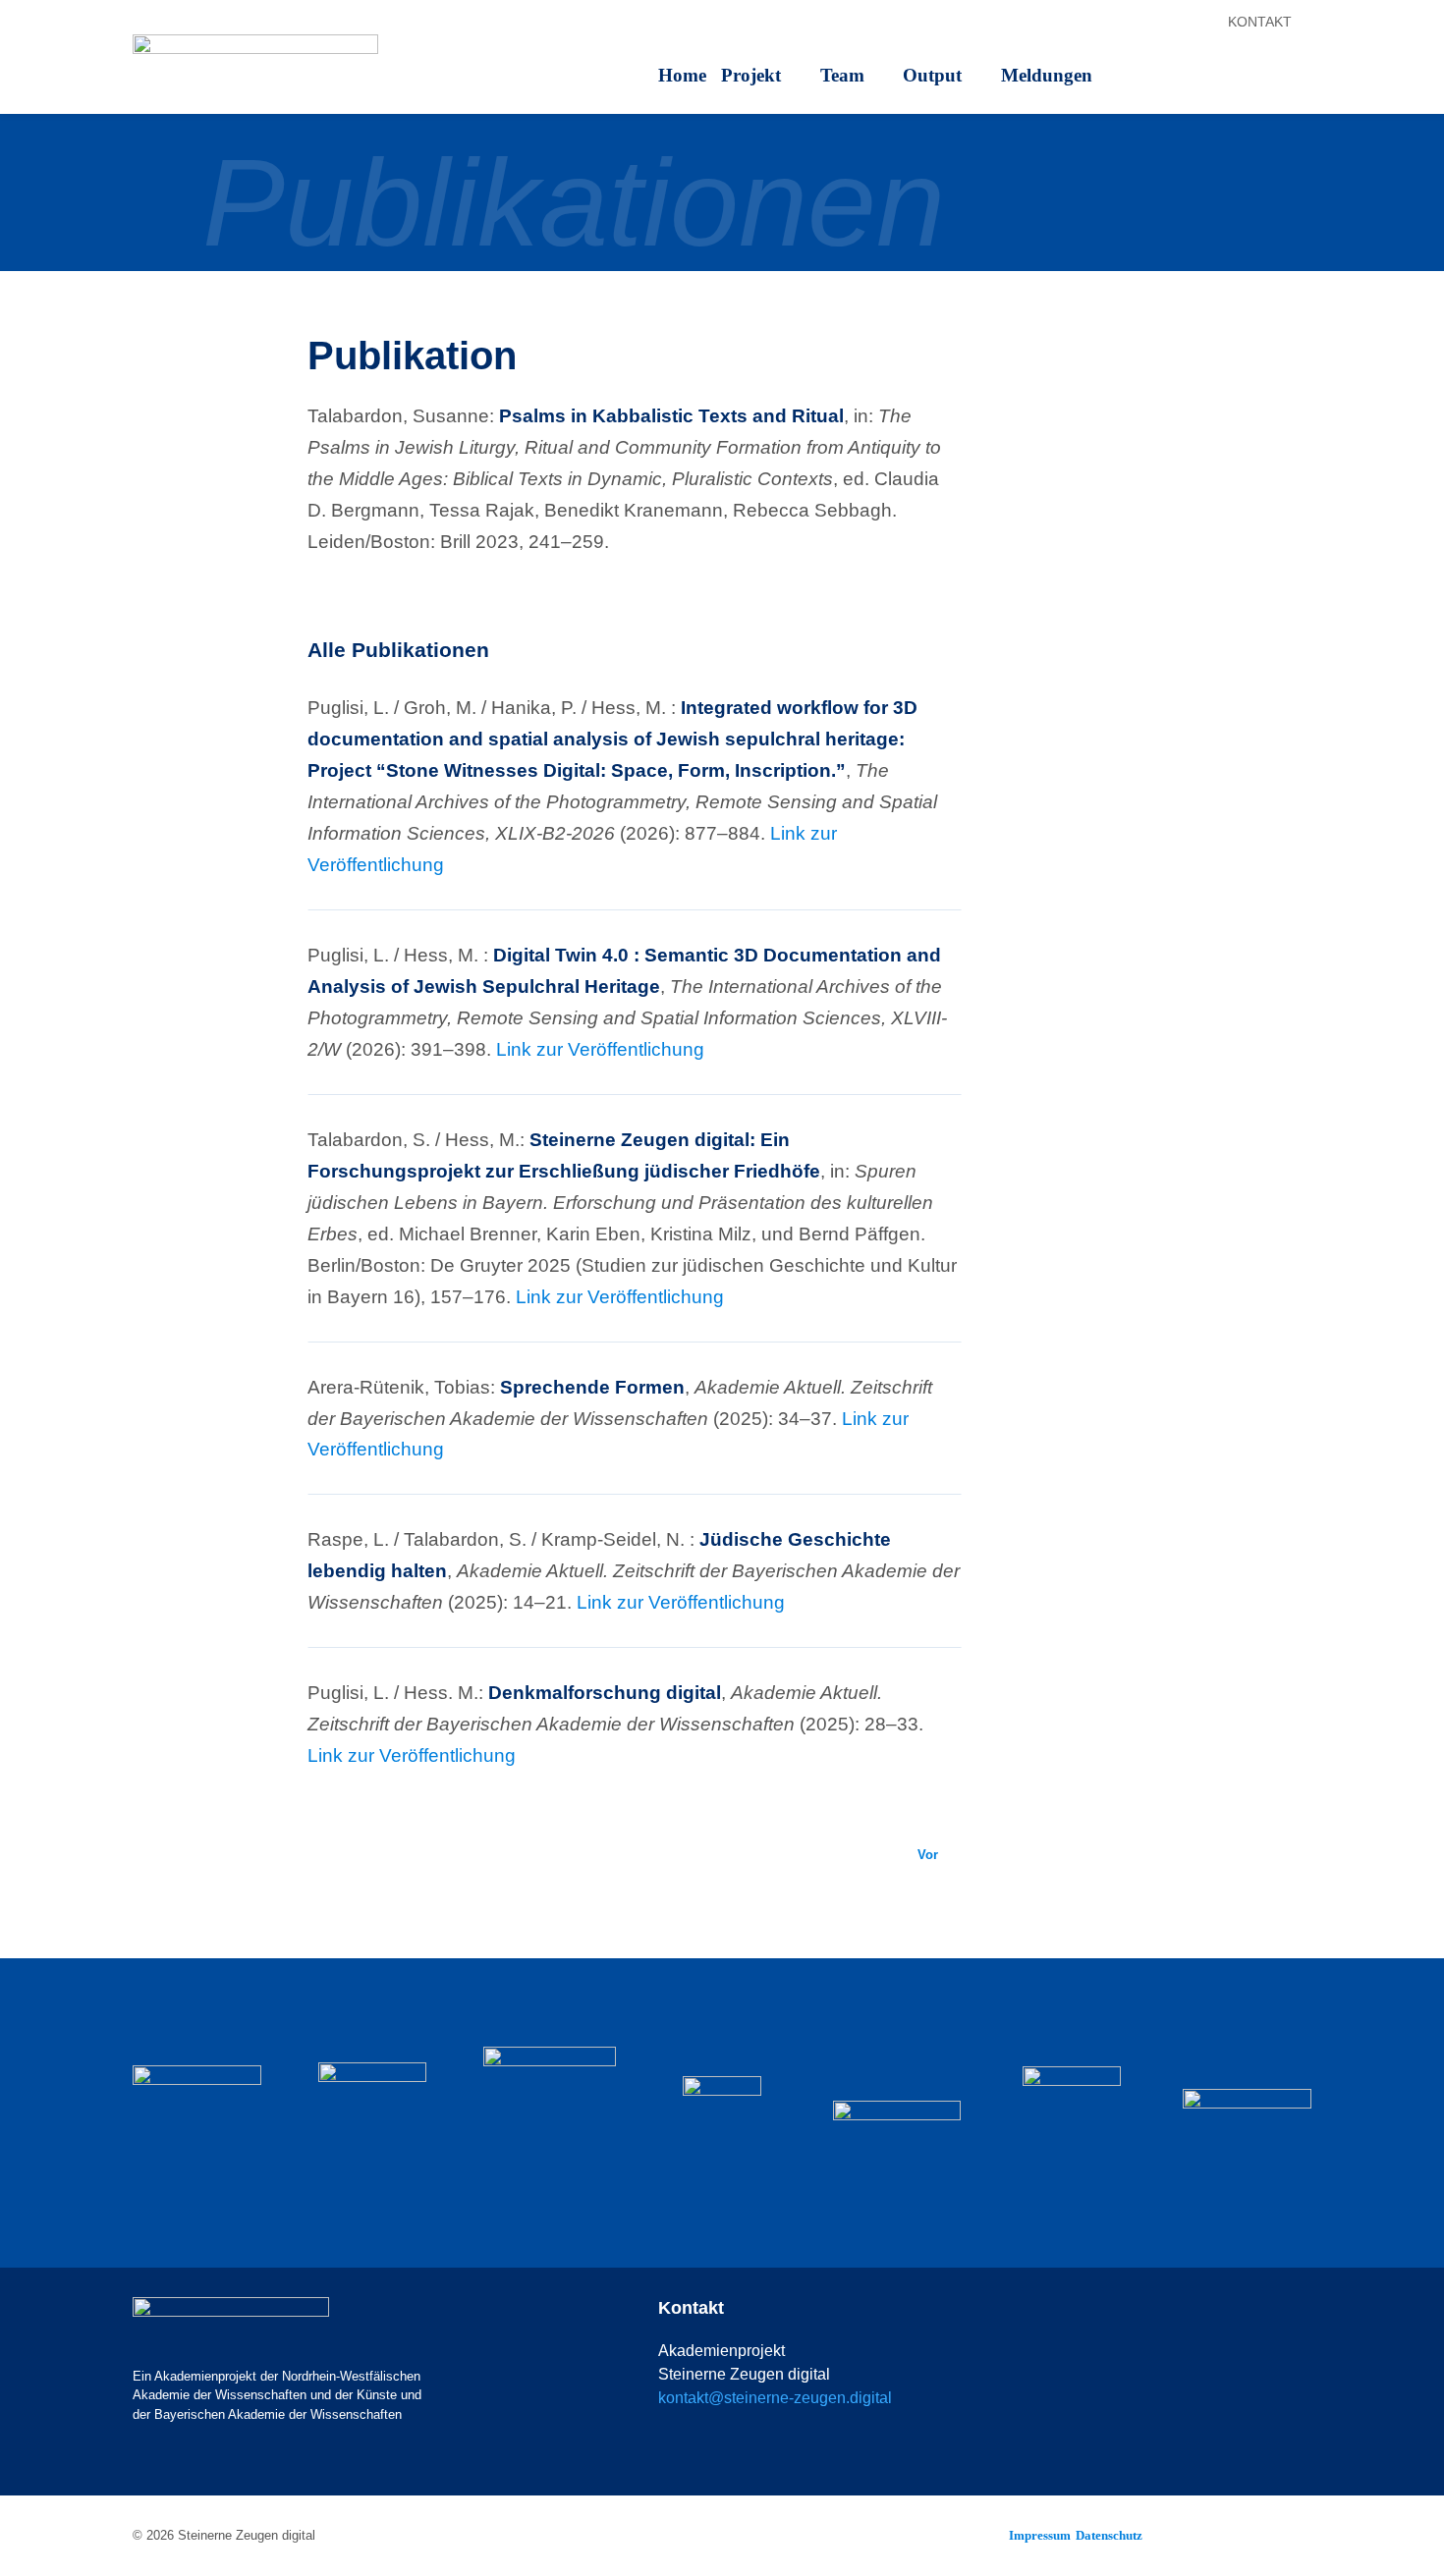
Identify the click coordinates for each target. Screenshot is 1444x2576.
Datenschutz (1109, 2535)
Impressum (1040, 2535)
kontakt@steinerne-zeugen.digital (775, 2398)
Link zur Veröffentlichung (600, 1049)
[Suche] (1306, 25)
